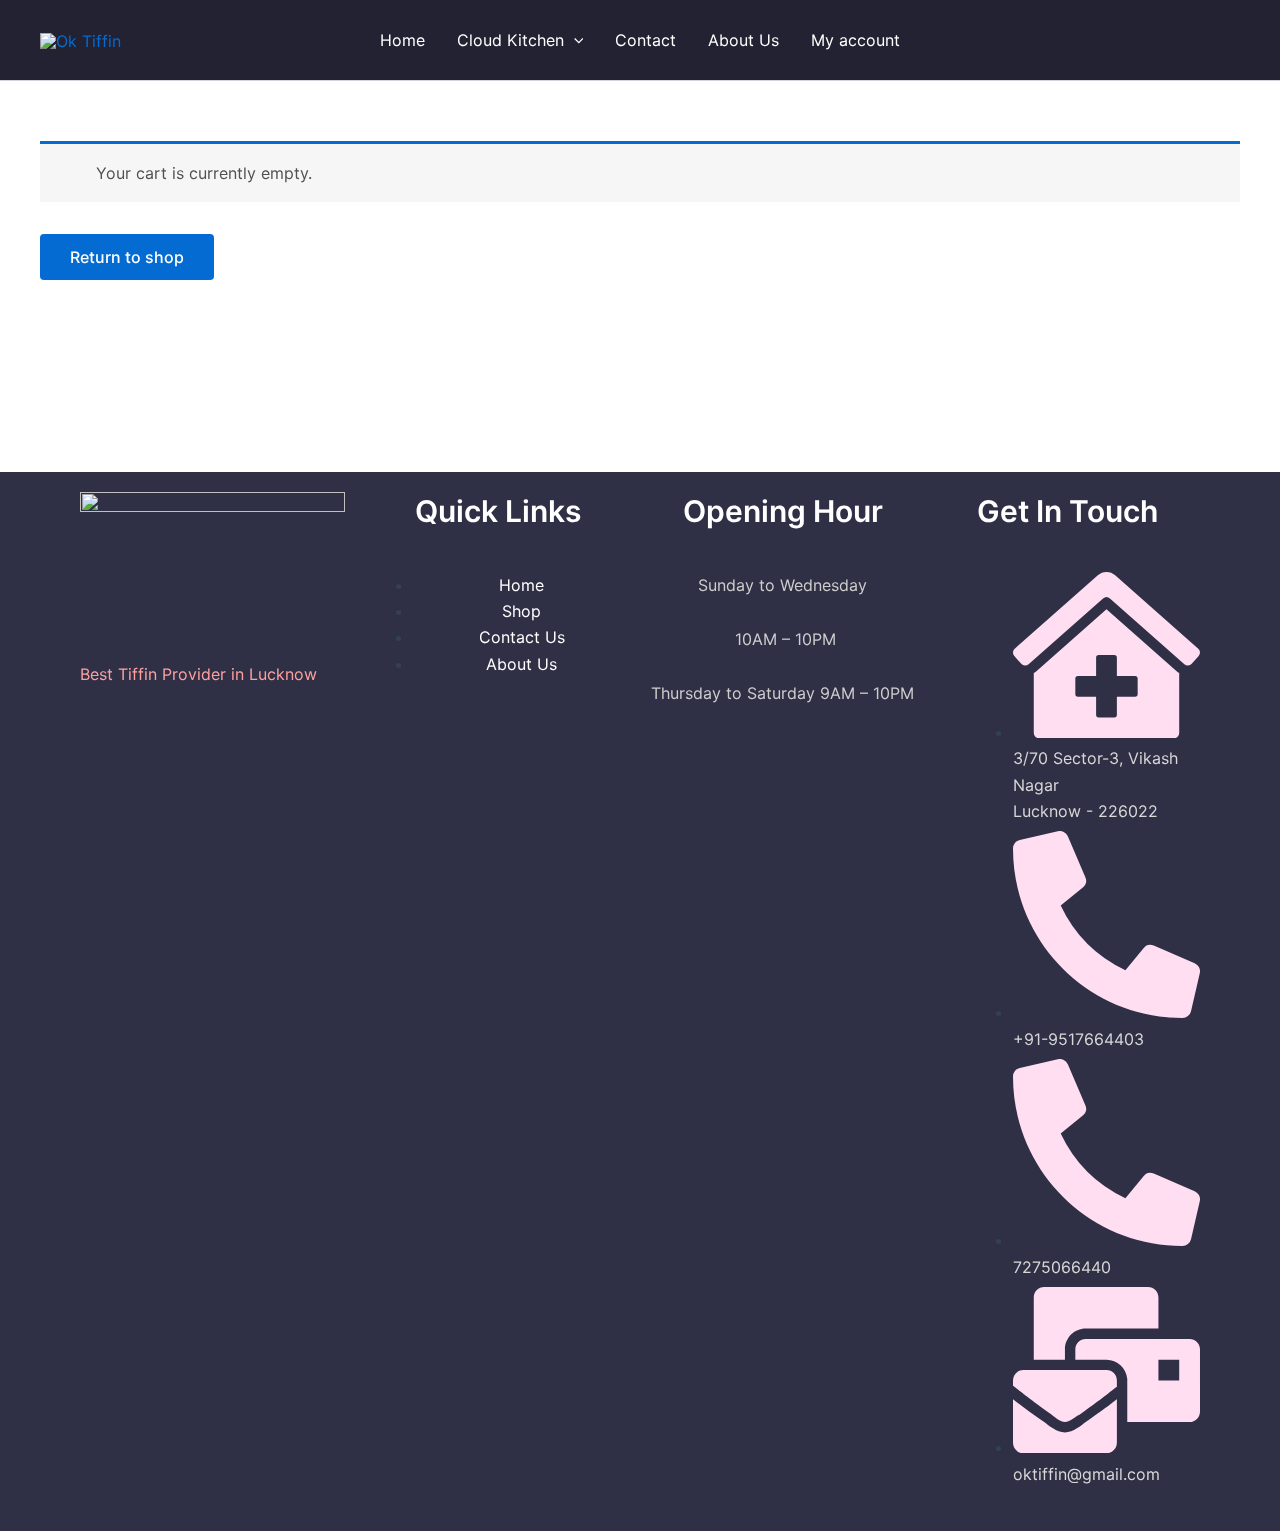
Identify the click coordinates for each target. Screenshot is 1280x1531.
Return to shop (127, 257)
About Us (743, 40)
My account (855, 40)
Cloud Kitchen (510, 40)
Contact (645, 40)
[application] (574, 40)
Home (402, 40)
